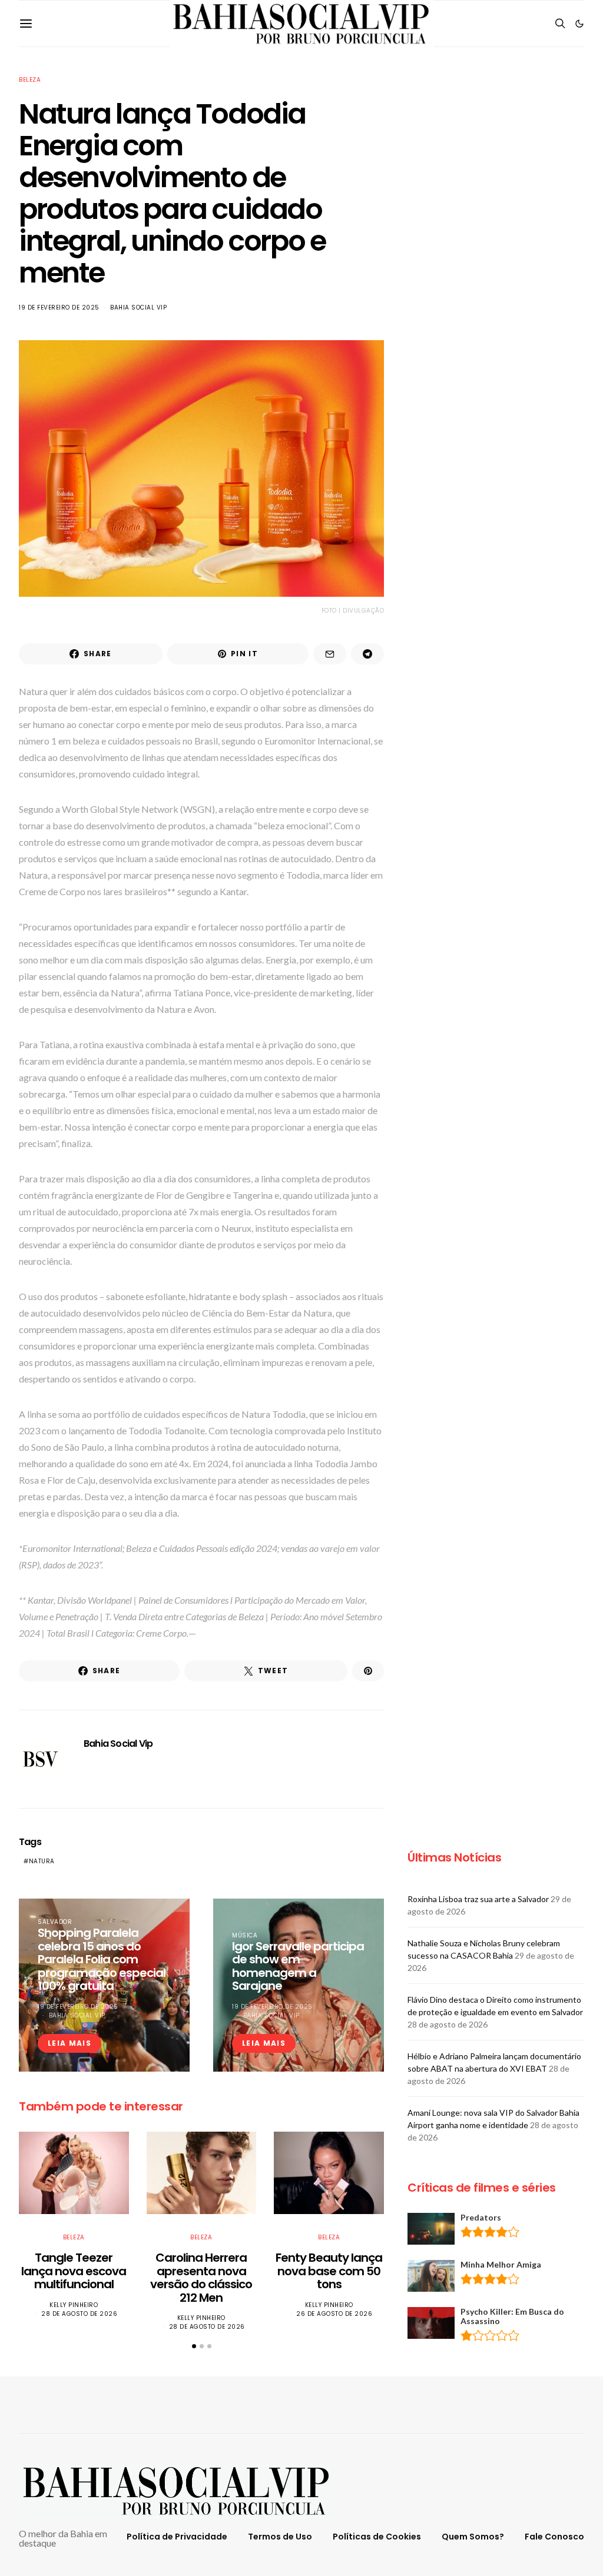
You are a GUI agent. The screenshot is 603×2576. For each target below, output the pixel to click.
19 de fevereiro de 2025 (59, 308)
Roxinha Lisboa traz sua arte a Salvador (478, 1899)
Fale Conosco (554, 2537)
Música (245, 1935)
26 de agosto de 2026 (334, 2314)
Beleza (30, 80)
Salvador (55, 1922)
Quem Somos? (473, 2537)
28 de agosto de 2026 (79, 2314)
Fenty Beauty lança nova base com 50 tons (329, 2271)
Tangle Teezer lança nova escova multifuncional (74, 2271)
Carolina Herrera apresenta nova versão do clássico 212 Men (201, 2278)
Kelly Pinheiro (74, 2305)
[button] (579, 24)
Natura (42, 1861)
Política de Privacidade (177, 2537)
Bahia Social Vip (138, 308)
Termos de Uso (280, 2537)
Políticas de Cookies (377, 2537)
